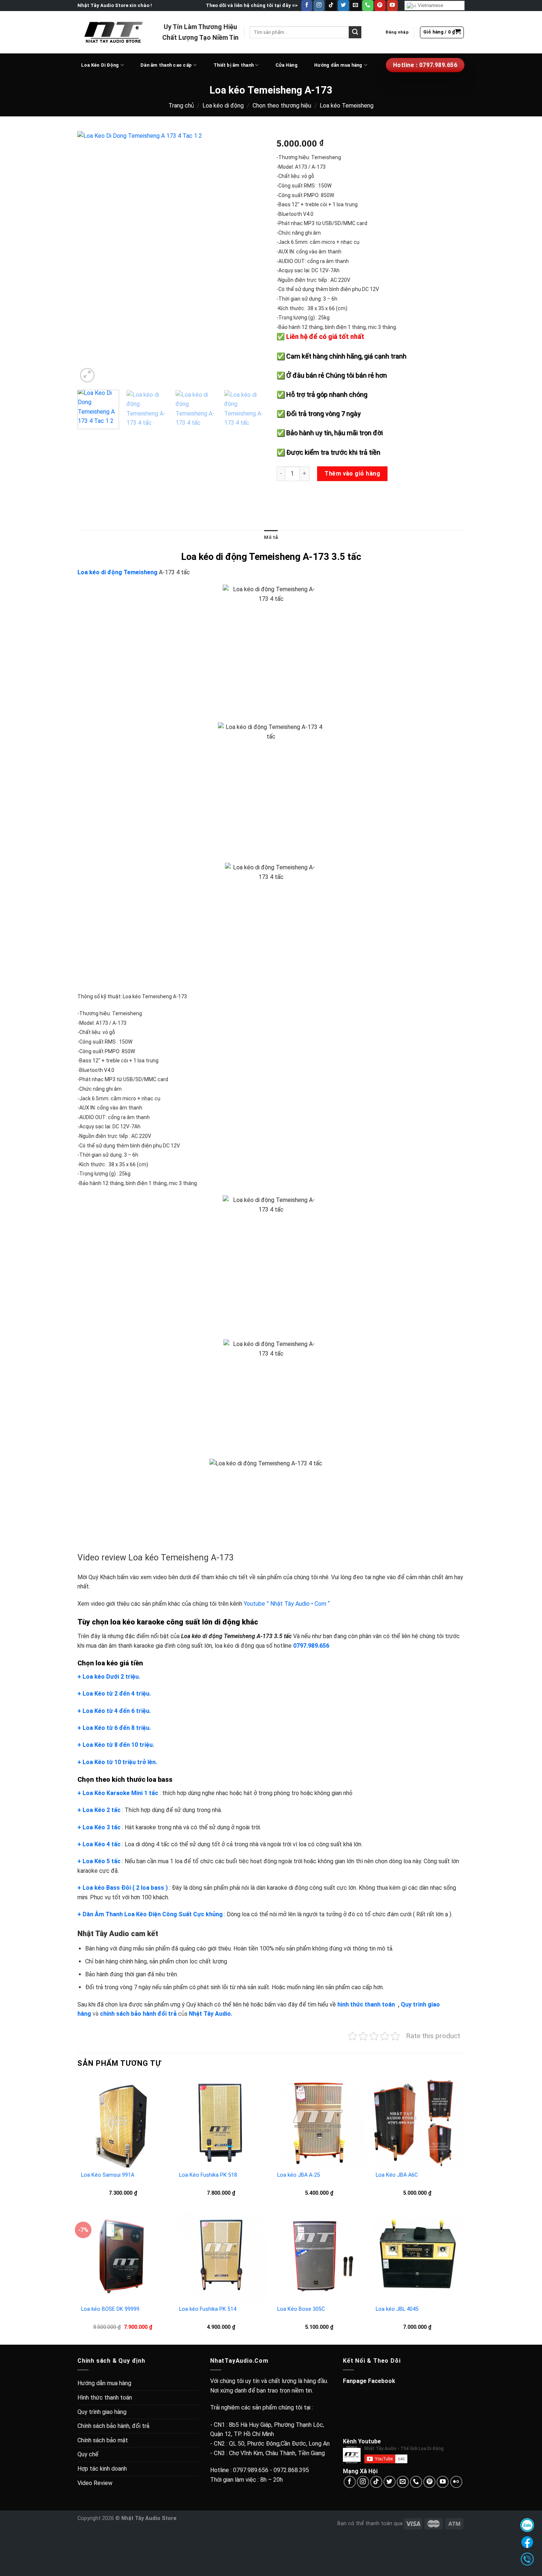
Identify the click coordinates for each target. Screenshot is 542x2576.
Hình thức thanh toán (105, 2398)
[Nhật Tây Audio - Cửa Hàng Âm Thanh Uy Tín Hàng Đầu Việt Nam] (114, 32)
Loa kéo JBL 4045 (397, 2309)
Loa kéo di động (223, 106)
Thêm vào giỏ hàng (352, 474)
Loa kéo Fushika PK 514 (208, 2309)
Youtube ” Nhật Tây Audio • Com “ (287, 1604)
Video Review (95, 2483)
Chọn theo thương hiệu (282, 106)
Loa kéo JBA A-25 (299, 2175)
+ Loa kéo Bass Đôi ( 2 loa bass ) (123, 1888)
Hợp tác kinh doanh (102, 2469)
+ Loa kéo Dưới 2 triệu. (109, 1677)
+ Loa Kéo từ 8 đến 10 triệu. (116, 1745)
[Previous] (90, 258)
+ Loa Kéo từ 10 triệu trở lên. (117, 1762)
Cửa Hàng (286, 65)
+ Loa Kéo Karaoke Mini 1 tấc (118, 1793)
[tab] (271, 537)
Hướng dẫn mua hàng (338, 65)
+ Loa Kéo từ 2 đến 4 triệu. (114, 1694)
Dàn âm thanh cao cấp (166, 65)
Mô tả (271, 537)
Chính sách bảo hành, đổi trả (113, 2426)
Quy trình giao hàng (102, 2412)
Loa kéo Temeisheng (347, 106)
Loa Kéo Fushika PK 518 (208, 2175)
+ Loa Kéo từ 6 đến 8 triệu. (114, 1728)
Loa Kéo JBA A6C (397, 2175)
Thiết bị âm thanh (234, 65)
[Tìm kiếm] (355, 32)
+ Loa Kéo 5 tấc (99, 1861)
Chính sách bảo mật (103, 2440)
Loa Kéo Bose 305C (301, 2309)
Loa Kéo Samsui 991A (108, 2175)
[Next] (253, 258)
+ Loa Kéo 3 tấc (99, 1827)
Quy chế (88, 2454)
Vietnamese (430, 5)
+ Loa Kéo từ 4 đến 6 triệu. (114, 1711)
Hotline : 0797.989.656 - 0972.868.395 (260, 2470)
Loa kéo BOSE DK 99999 (110, 2309)
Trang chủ (181, 106)
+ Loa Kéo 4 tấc (99, 1844)
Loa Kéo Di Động (100, 65)
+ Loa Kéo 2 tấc (99, 1810)
